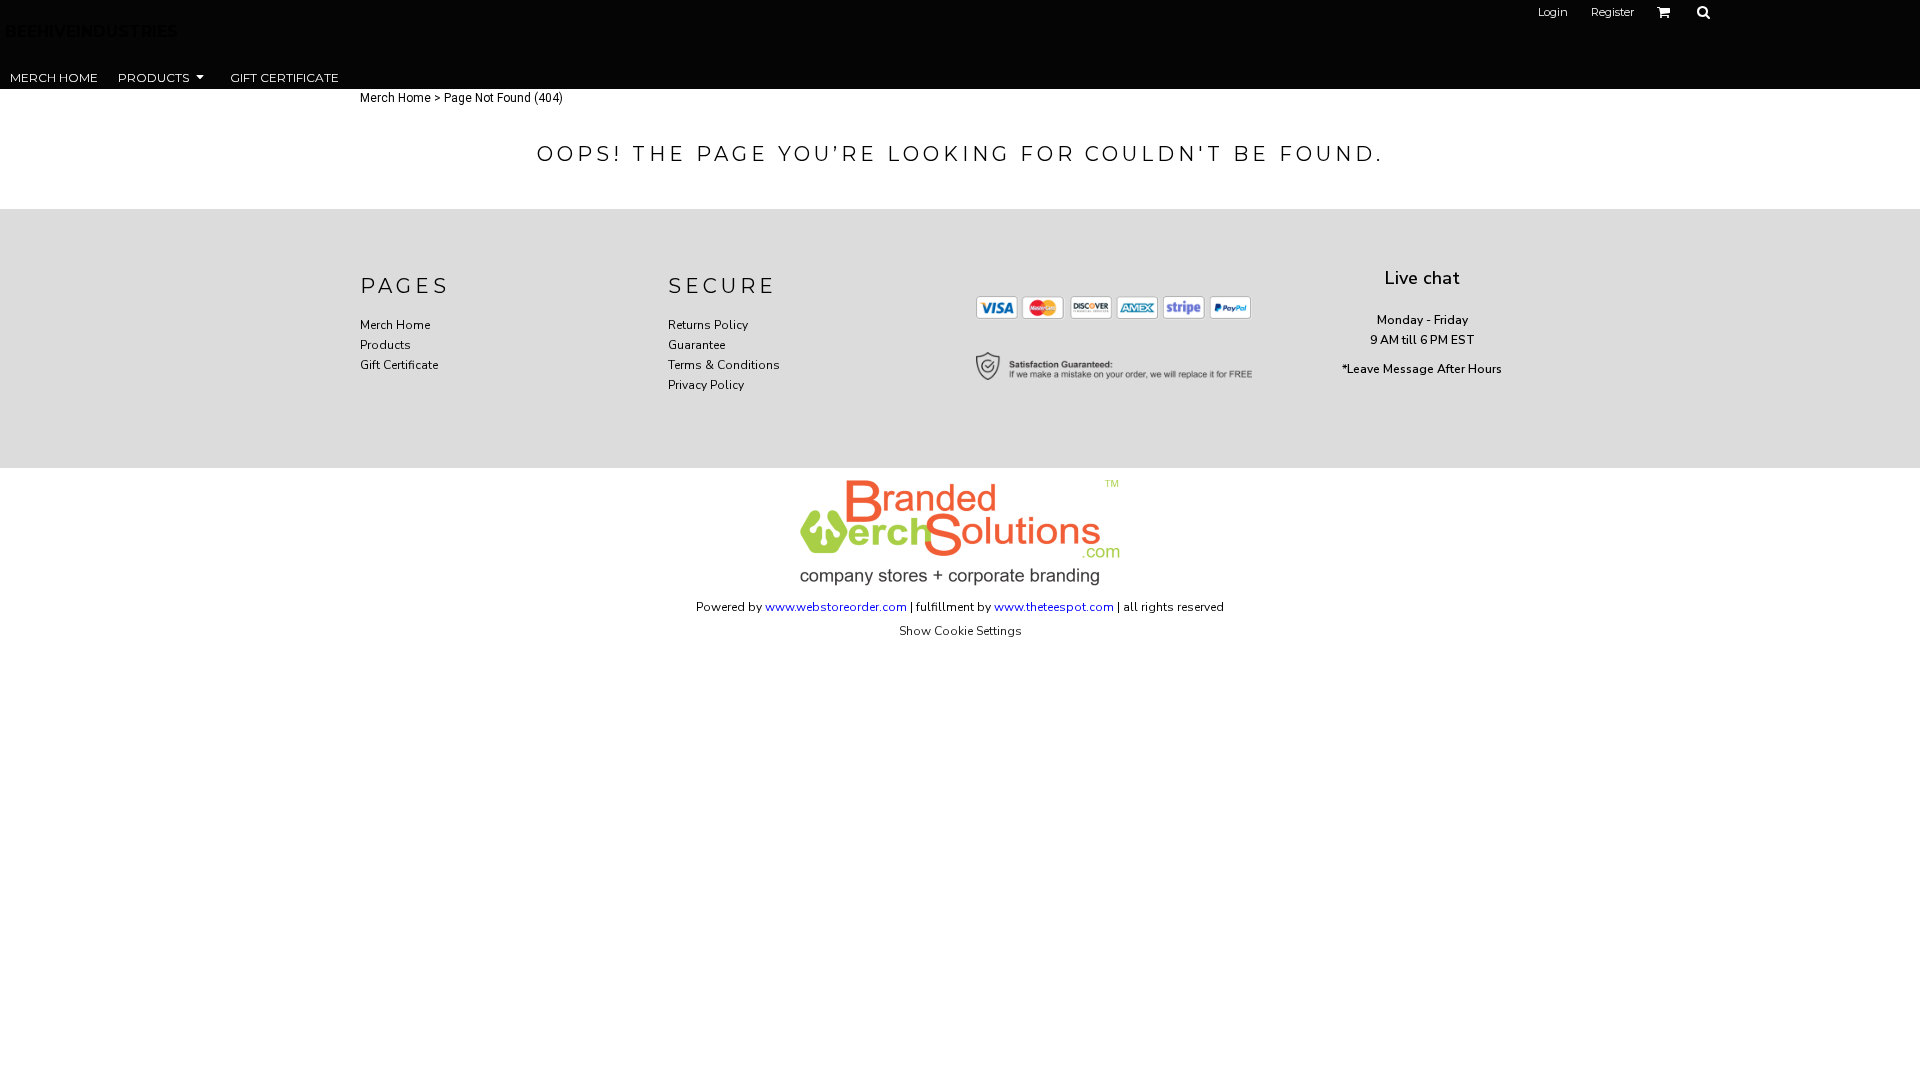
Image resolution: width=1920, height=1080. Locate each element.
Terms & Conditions (724, 365)
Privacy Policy (706, 385)
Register (1612, 12)
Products (385, 345)
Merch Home (395, 98)
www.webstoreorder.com (836, 607)
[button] (1664, 12)
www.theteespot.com (1054, 607)
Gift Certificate (399, 365)
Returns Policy (708, 325)
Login (1553, 12)
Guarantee (696, 345)
